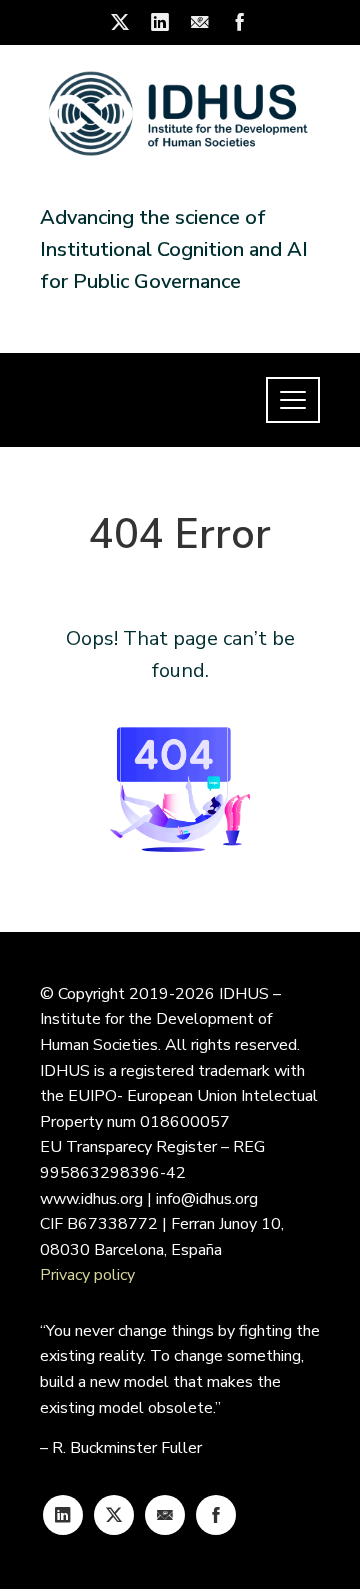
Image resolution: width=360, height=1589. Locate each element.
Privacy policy (87, 1275)
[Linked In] (63, 1515)
